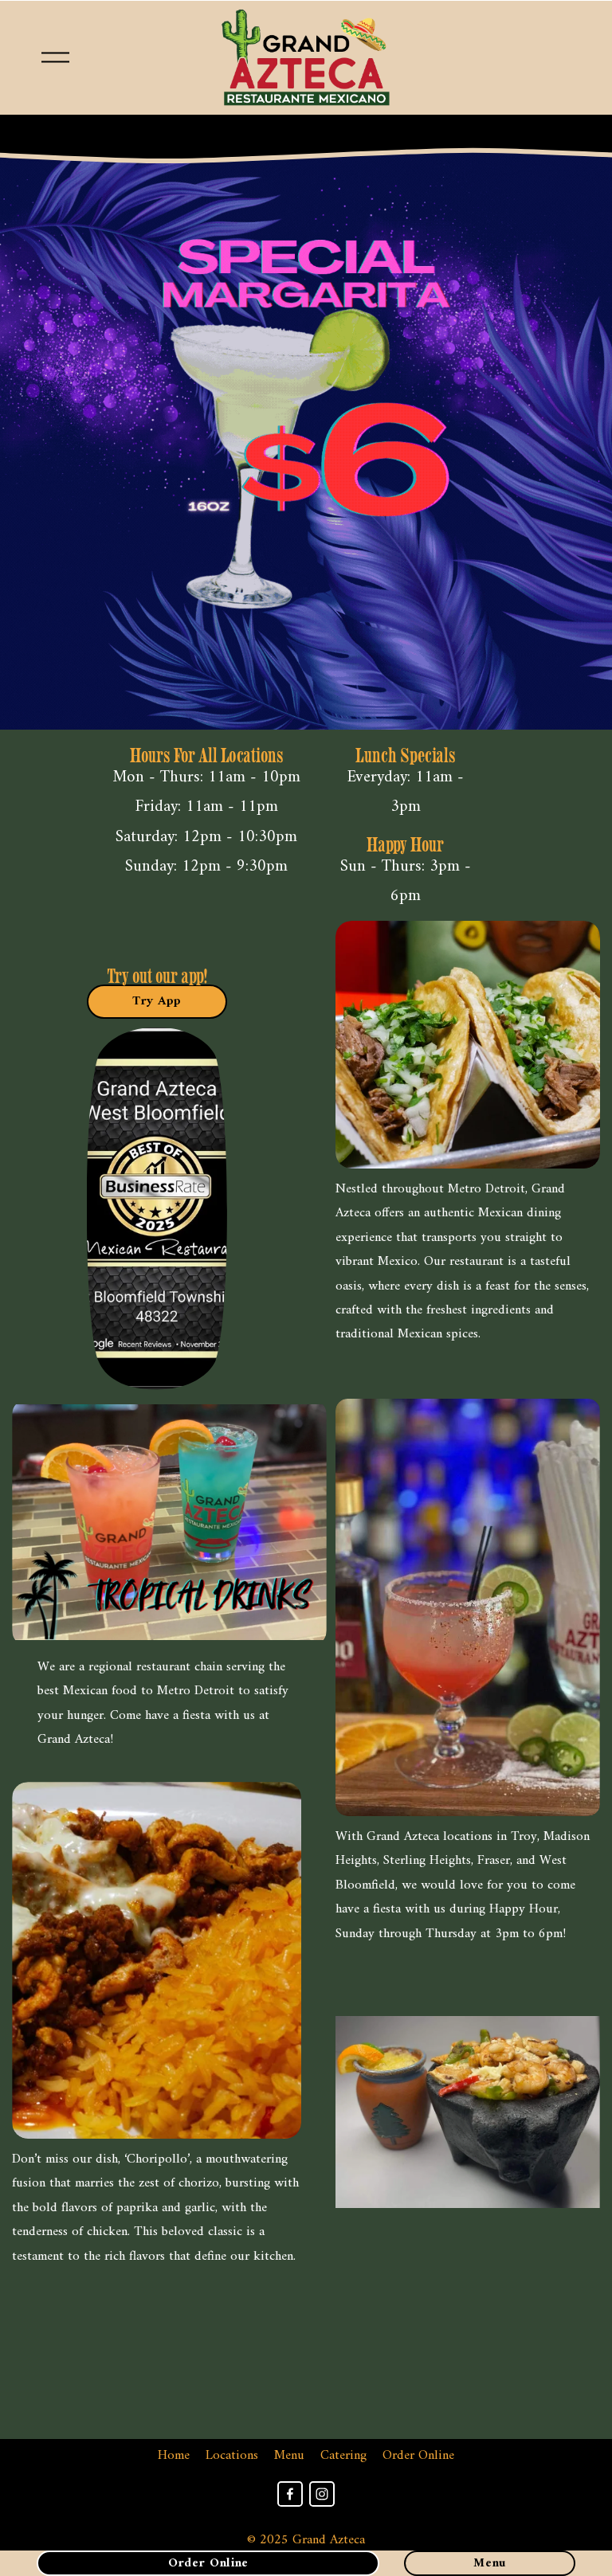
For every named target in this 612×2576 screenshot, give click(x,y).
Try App (157, 1001)
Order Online (418, 2456)
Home (174, 2456)
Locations (232, 2456)
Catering (343, 2456)
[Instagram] (322, 2494)
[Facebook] (290, 2494)
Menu (289, 2456)
